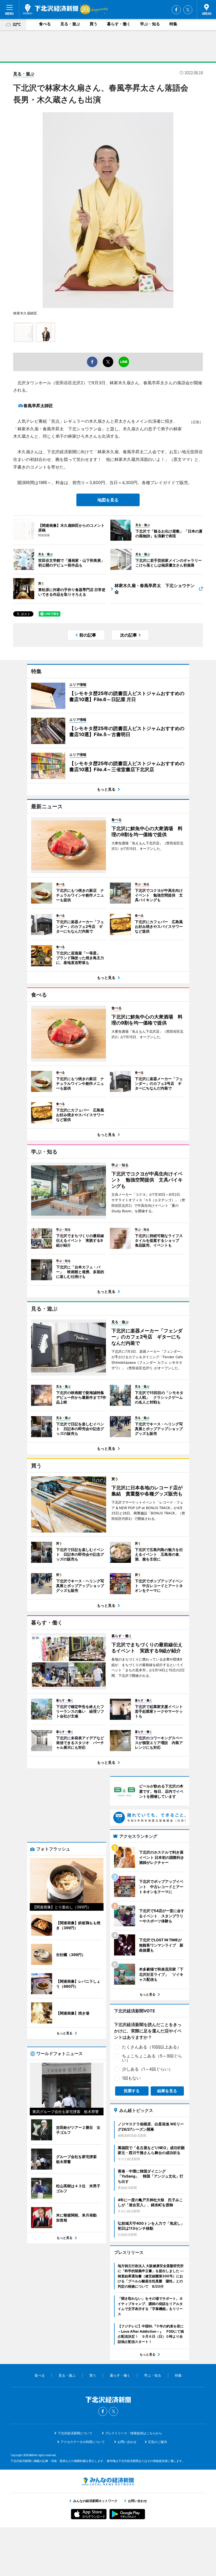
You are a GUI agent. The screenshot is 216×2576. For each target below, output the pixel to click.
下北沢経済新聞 (51, 9)
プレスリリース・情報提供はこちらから (134, 2433)
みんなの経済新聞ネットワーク (108, 2481)
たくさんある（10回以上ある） (152, 2047)
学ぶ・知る (150, 24)
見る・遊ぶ (70, 24)
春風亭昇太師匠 (38, 406)
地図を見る (108, 500)
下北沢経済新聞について (75, 2433)
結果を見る (167, 2091)
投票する (132, 2091)
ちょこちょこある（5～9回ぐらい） (152, 2058)
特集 (173, 24)
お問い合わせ (127, 2442)
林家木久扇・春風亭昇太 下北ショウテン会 (155, 589)
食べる (45, 24)
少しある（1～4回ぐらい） (147, 2069)
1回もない (131, 2078)
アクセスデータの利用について (83, 2442)
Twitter (188, 10)
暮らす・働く (119, 24)
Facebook (176, 10)
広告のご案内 (158, 2442)
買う (94, 24)
